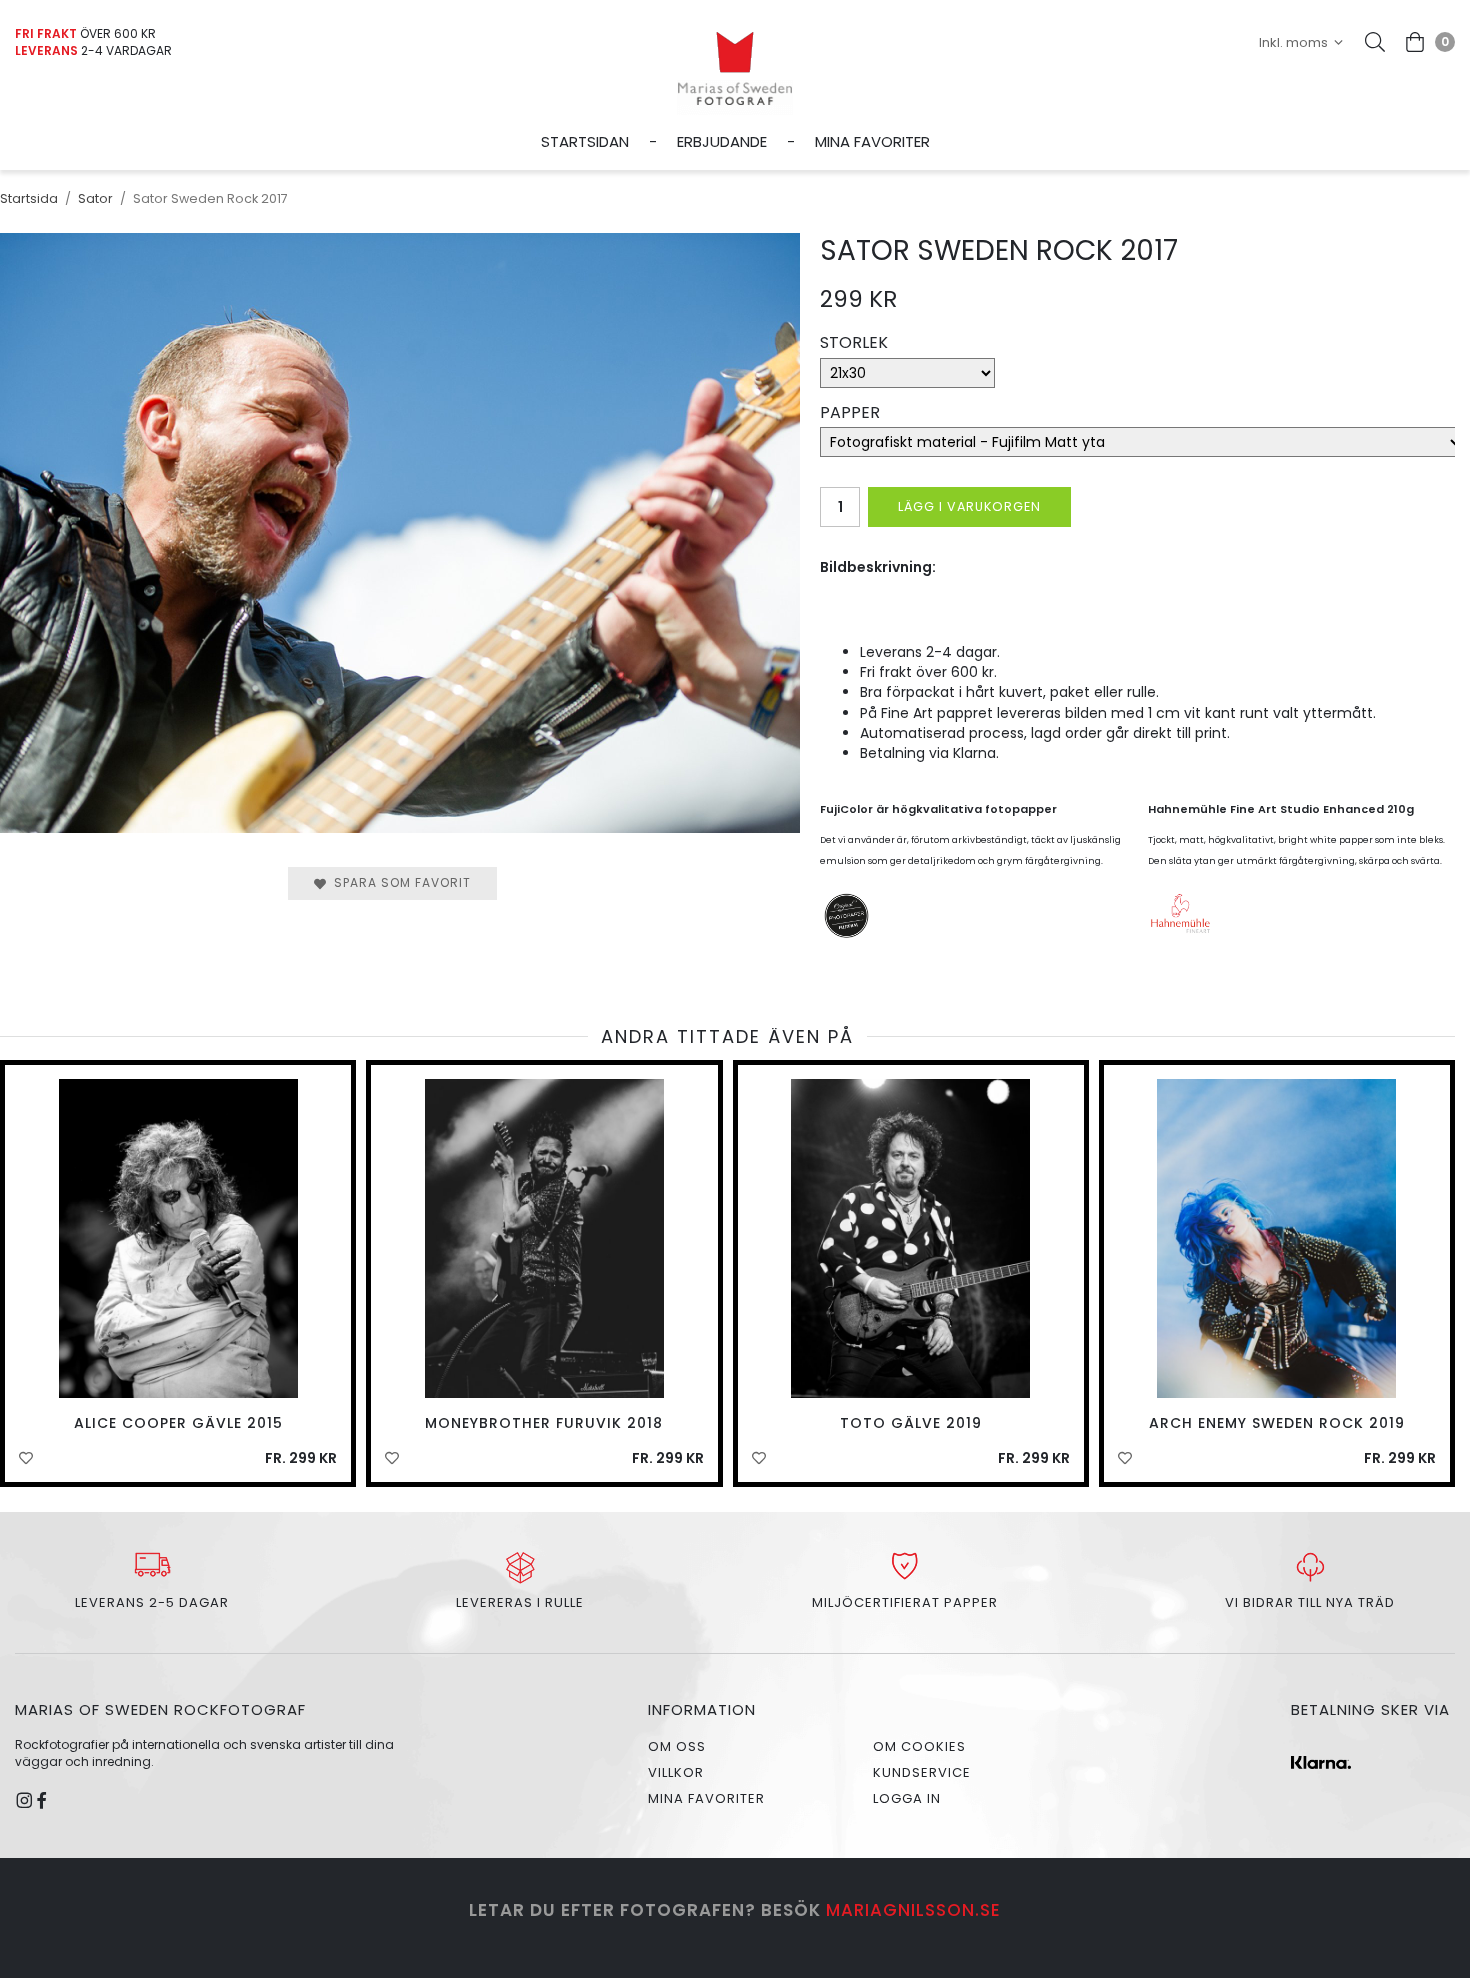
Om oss (677, 1746)
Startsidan (585, 141)
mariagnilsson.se (913, 1910)
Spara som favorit (398, 882)
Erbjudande (722, 141)
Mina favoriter (872, 141)
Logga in (907, 1798)
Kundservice (922, 1772)
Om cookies (919, 1746)
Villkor (676, 1772)
